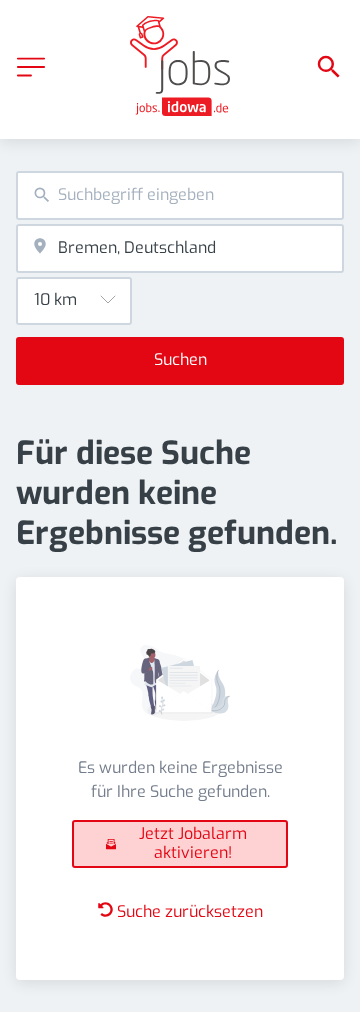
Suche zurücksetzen (190, 911)
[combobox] (180, 195)
